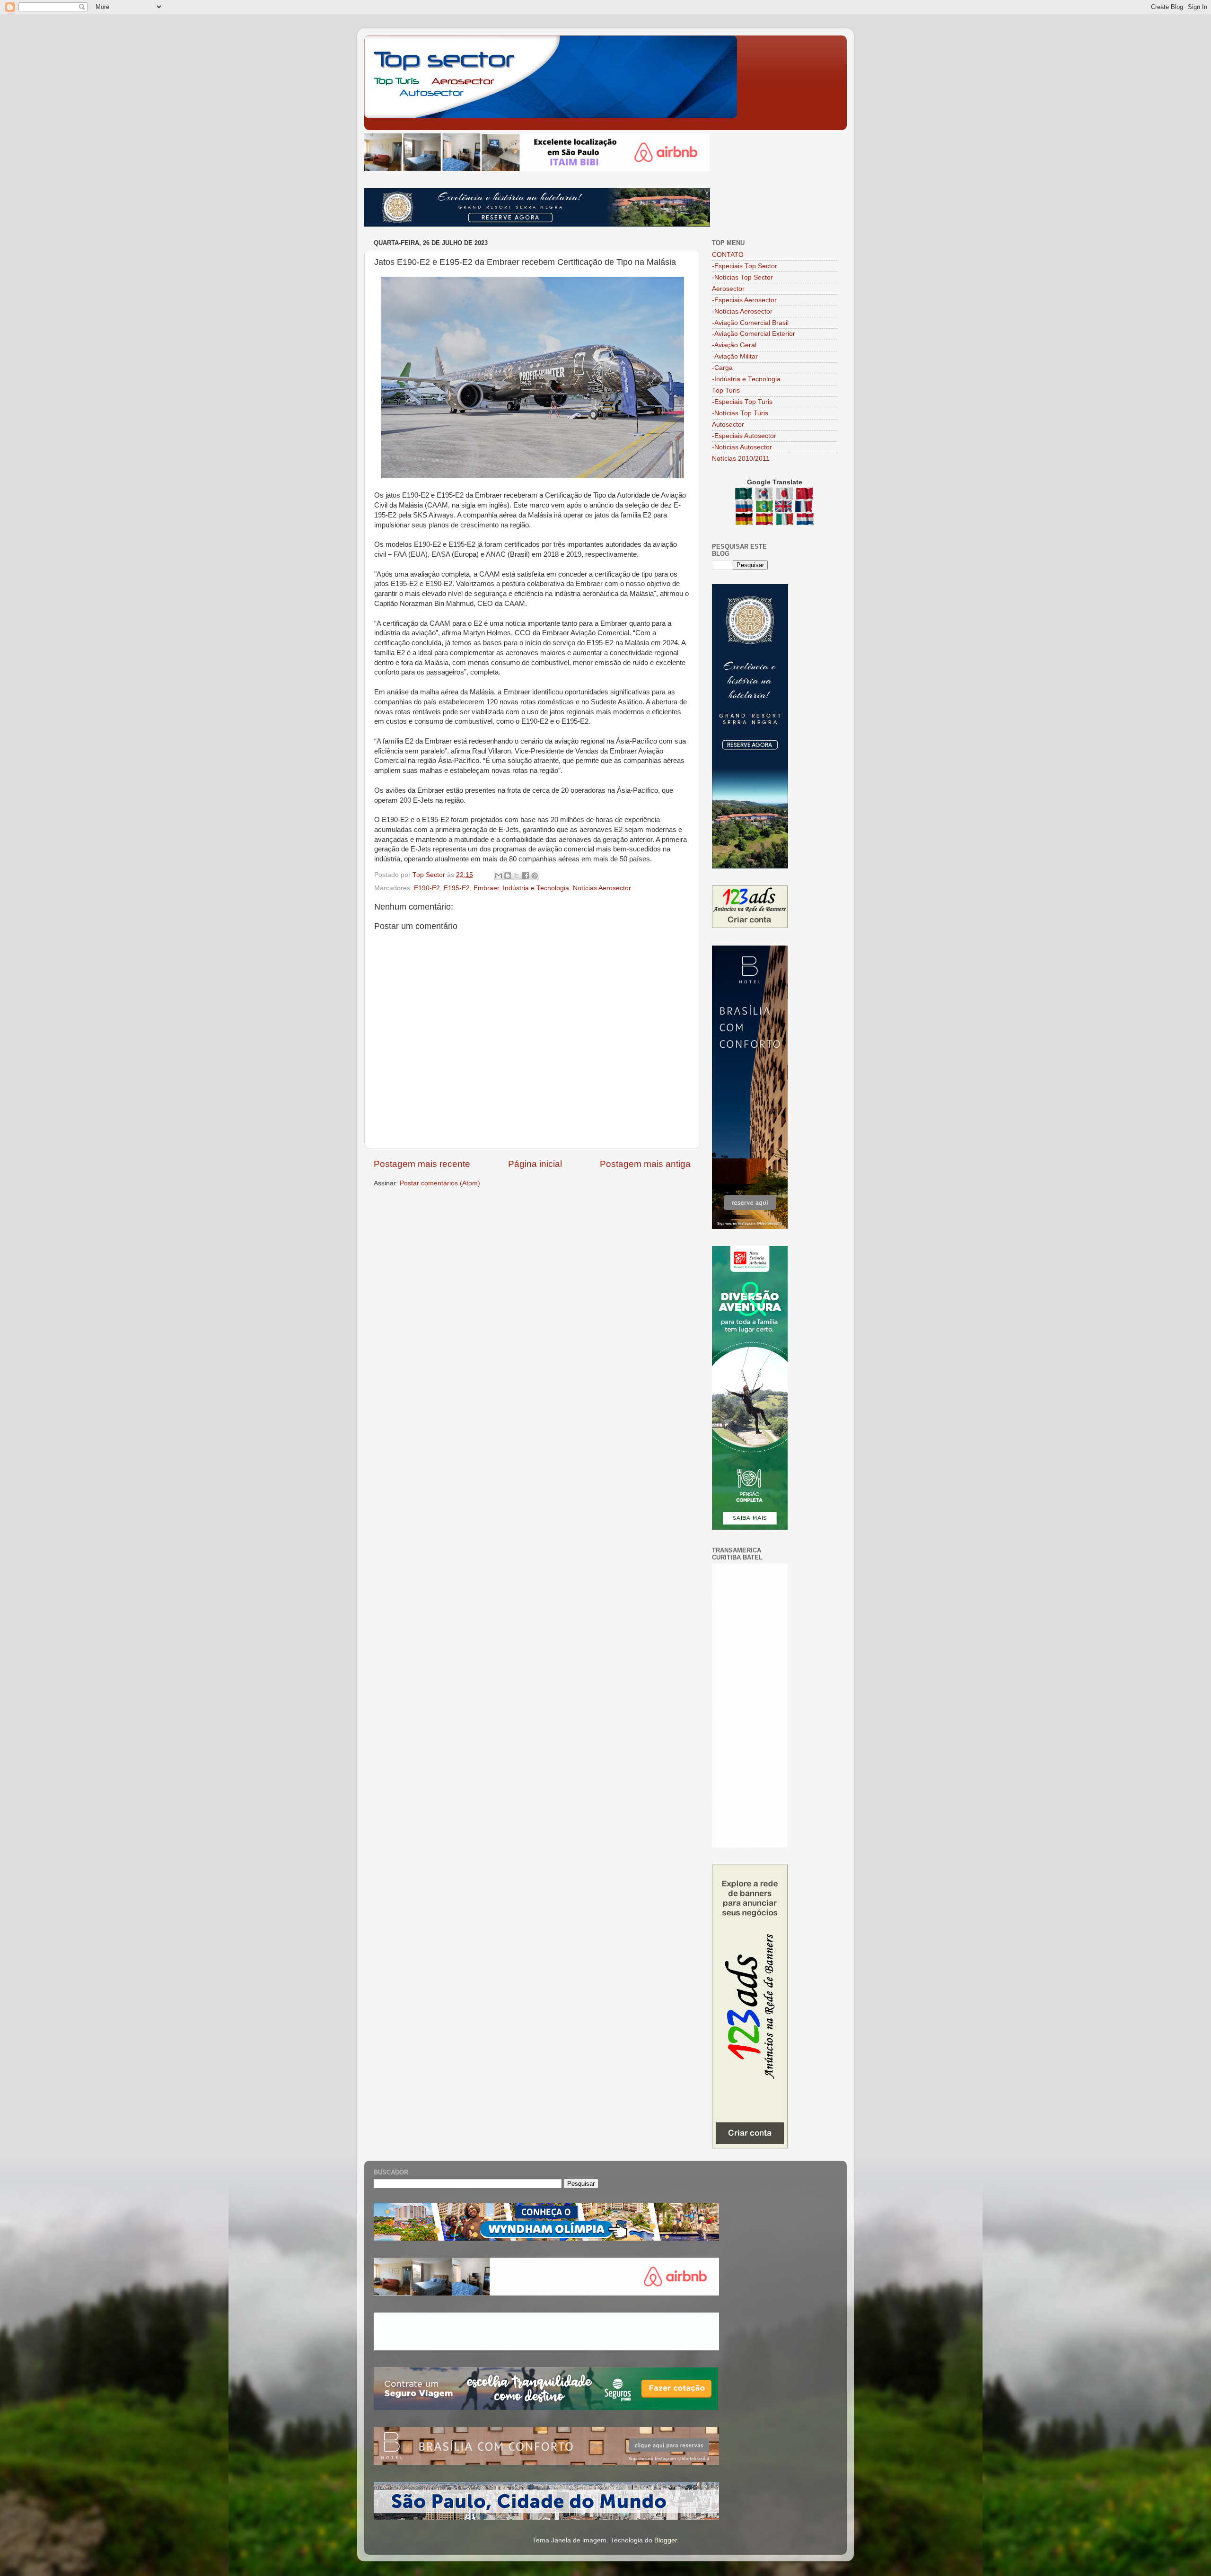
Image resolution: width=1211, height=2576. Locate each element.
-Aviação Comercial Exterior (754, 334)
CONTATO (728, 255)
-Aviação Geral (734, 345)
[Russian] (745, 508)
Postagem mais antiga (645, 1164)
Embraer (486, 888)
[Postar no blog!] (508, 876)
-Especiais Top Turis (742, 402)
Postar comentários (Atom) (440, 1183)
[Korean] (765, 495)
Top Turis (726, 390)
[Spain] (765, 521)
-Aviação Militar (735, 356)
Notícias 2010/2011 (741, 459)
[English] (784, 508)
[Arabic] (744, 495)
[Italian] (785, 521)
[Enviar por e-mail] (499, 876)
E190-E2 (427, 888)
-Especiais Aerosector (744, 300)
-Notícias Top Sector (742, 277)
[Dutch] (805, 521)
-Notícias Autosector (742, 447)
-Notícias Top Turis (740, 413)
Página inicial (535, 1164)
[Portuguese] (764, 508)
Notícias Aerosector (602, 888)
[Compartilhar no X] (517, 876)
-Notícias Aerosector (742, 311)
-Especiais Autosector (744, 436)
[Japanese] (785, 495)
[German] (745, 521)
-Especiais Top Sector (745, 266)
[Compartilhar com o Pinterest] (535, 876)
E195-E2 (457, 888)
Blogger (666, 2540)
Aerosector (728, 289)
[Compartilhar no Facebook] (526, 876)
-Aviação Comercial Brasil (750, 323)
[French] (804, 508)
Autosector (728, 425)
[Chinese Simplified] (805, 495)
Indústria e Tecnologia (536, 888)
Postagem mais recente (422, 1164)
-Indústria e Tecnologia (746, 379)
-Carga (722, 368)
